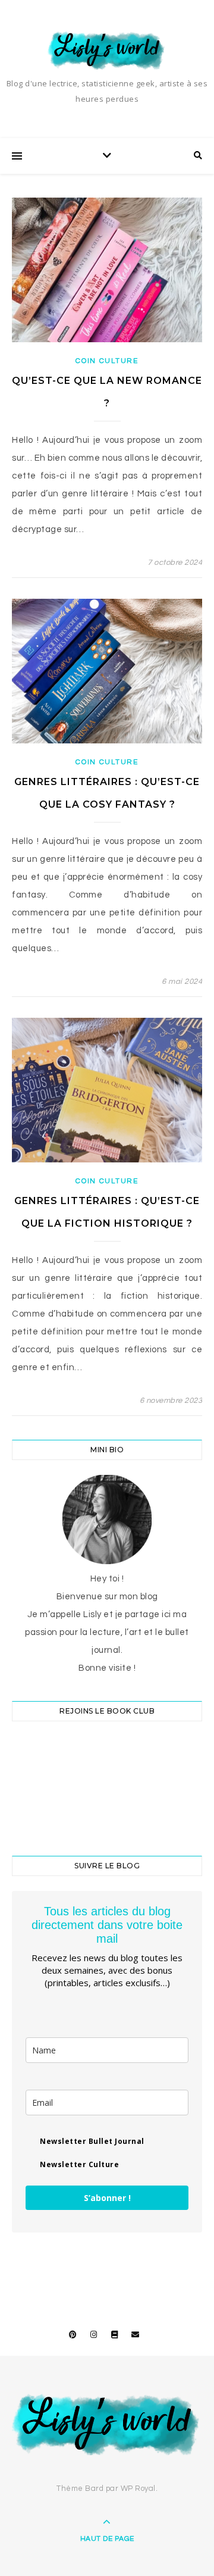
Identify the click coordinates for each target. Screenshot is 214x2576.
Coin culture (107, 361)
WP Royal (138, 2489)
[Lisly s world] (107, 50)
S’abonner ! (107, 2198)
